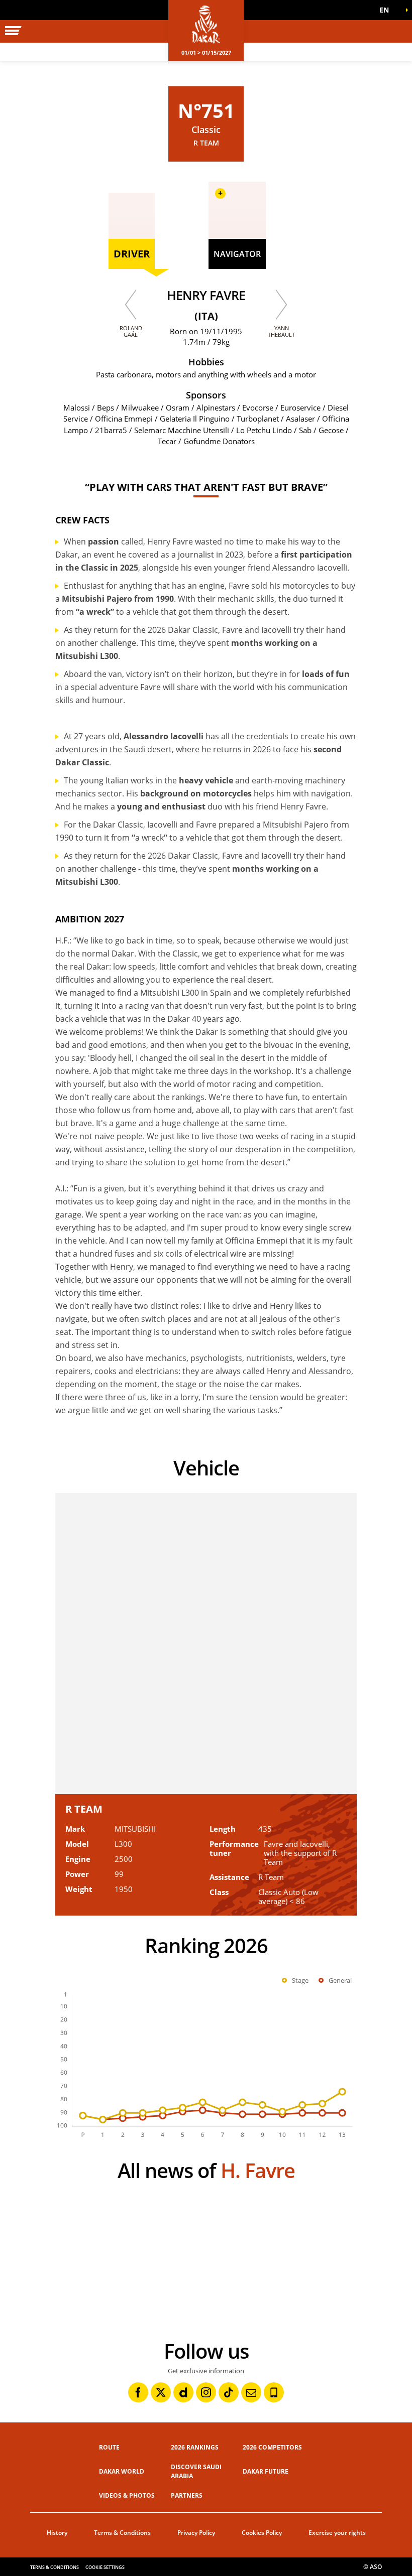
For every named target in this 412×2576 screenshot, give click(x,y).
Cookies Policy (262, 2533)
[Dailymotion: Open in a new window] (183, 2392)
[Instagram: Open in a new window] (206, 2392)
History (57, 2533)
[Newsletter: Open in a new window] (251, 2392)
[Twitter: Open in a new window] (161, 2392)
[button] (387, 10)
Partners (187, 2495)
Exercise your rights (337, 2533)
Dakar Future (266, 2471)
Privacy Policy (196, 2533)
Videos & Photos (127, 2495)
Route (109, 2447)
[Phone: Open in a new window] (274, 2392)
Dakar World (122, 2471)
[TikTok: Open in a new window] (229, 2392)
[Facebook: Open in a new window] (138, 2392)
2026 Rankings (195, 2447)
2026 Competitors (272, 2447)
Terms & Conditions (122, 2533)
